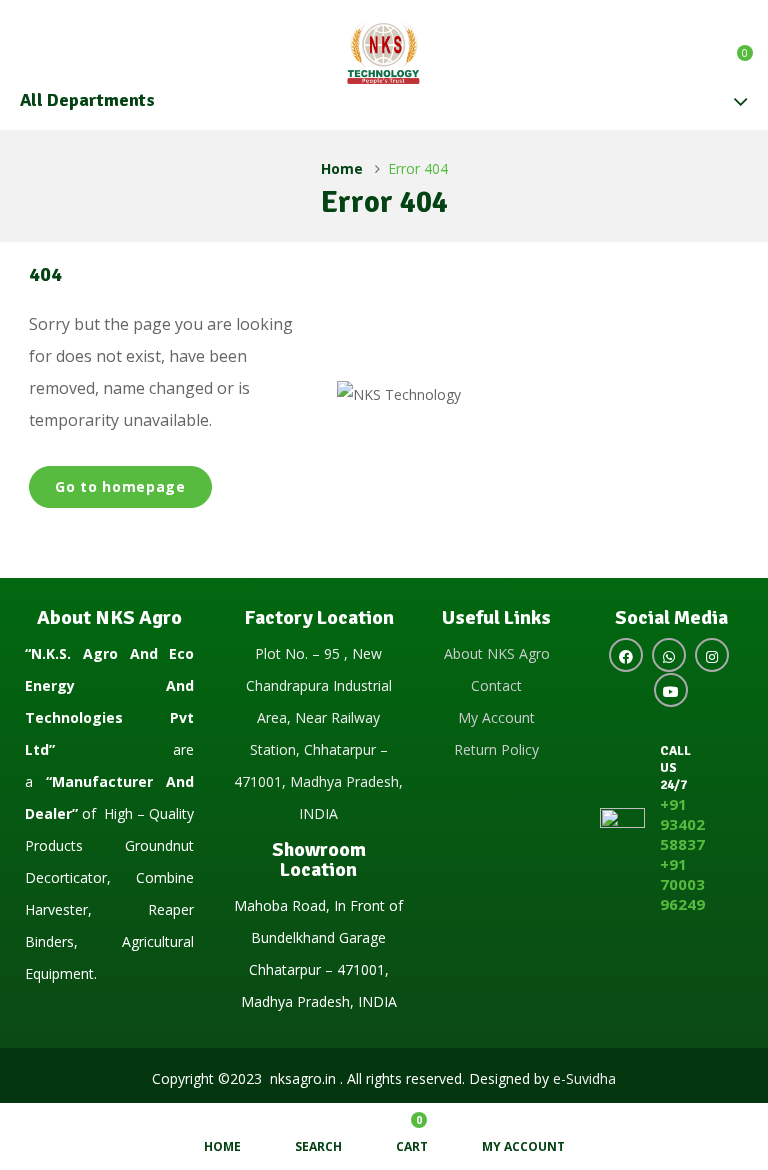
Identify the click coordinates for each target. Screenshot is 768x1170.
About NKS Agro (497, 653)
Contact (496, 685)
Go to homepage (120, 486)
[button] (735, 46)
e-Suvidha (584, 1078)
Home (342, 168)
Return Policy (496, 749)
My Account (496, 717)
